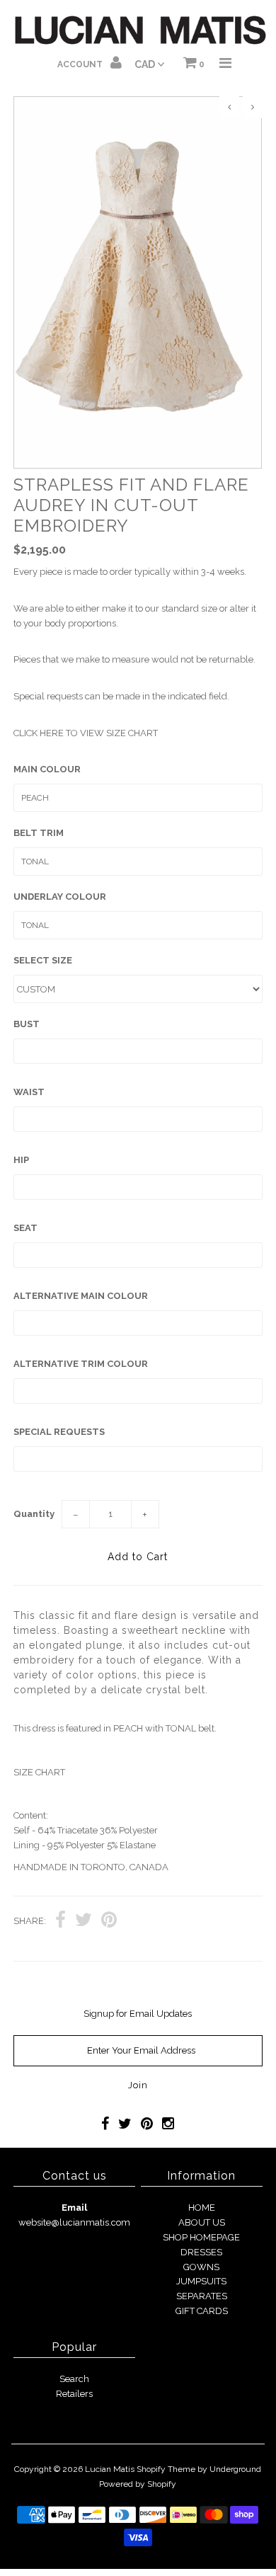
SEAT (25, 1228)
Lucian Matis (110, 2469)
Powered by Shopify (138, 2484)
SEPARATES (202, 2296)
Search (74, 2379)
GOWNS (201, 2267)
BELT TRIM (39, 833)
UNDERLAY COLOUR (60, 897)
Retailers (74, 2394)
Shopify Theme (166, 2469)
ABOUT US (202, 2222)
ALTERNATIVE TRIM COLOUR (81, 1364)
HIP (21, 1160)
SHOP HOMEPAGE (201, 2237)
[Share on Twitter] (84, 1922)
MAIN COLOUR (47, 769)
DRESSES (201, 2252)
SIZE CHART (39, 1772)
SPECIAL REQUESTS (59, 1432)
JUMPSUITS (201, 2281)
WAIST (29, 1092)
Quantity (34, 1514)
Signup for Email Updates (138, 2014)
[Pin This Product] (109, 1922)
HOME (202, 2208)
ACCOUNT (81, 64)
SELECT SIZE (43, 960)
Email (74, 2208)
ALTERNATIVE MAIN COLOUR (81, 1296)
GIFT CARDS (202, 2311)
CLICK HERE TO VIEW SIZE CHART (86, 733)
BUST (27, 1024)
